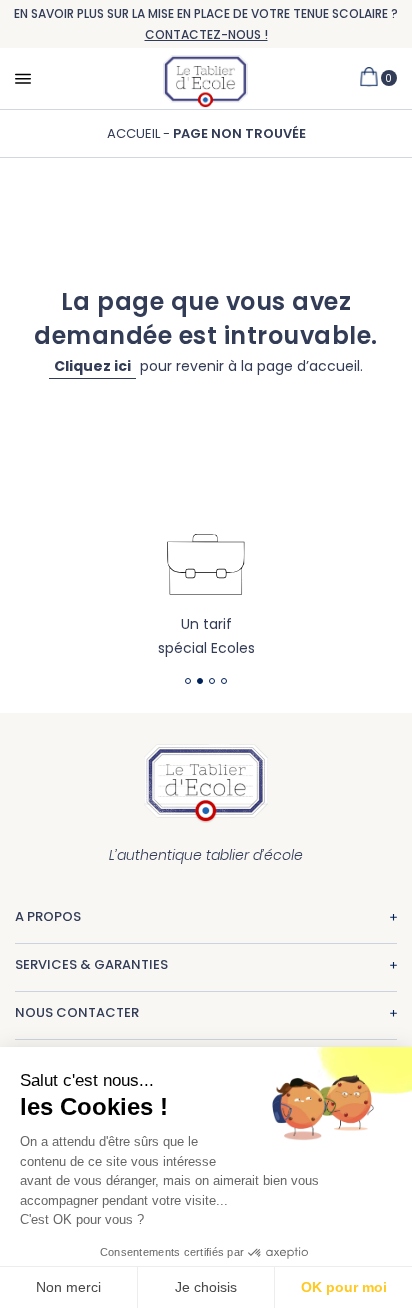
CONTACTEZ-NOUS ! (206, 34)
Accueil (135, 133)
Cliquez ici (92, 366)
